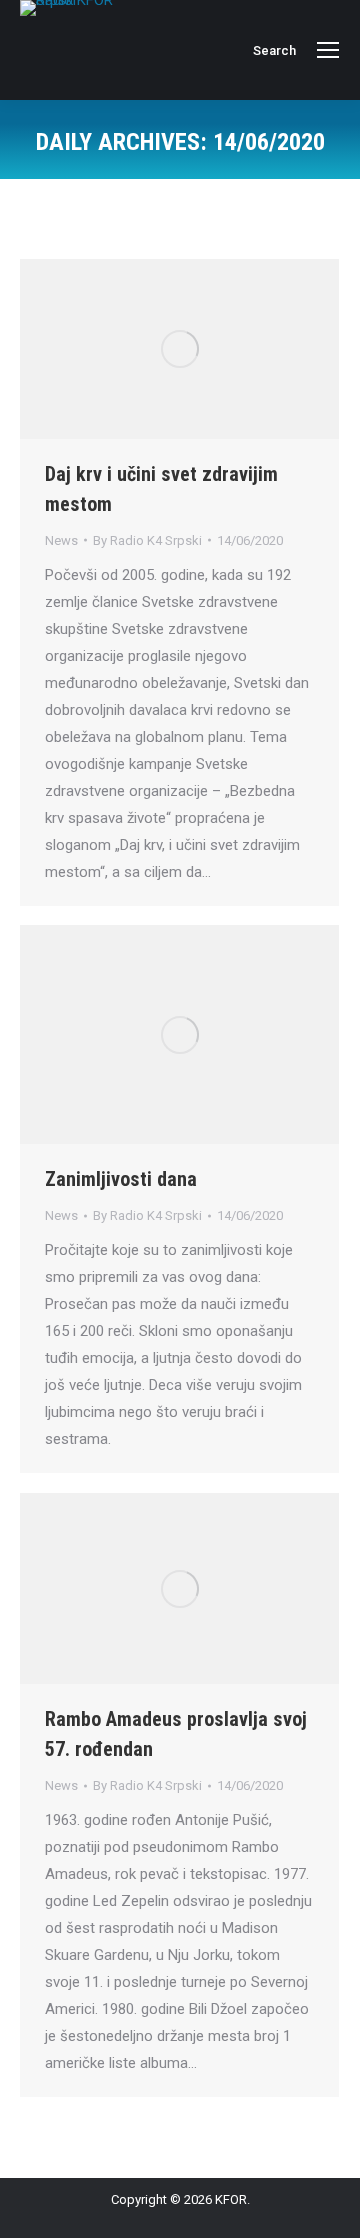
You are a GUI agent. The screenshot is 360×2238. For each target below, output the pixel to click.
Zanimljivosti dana (121, 1179)
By (147, 540)
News (61, 540)
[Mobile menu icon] (328, 50)
